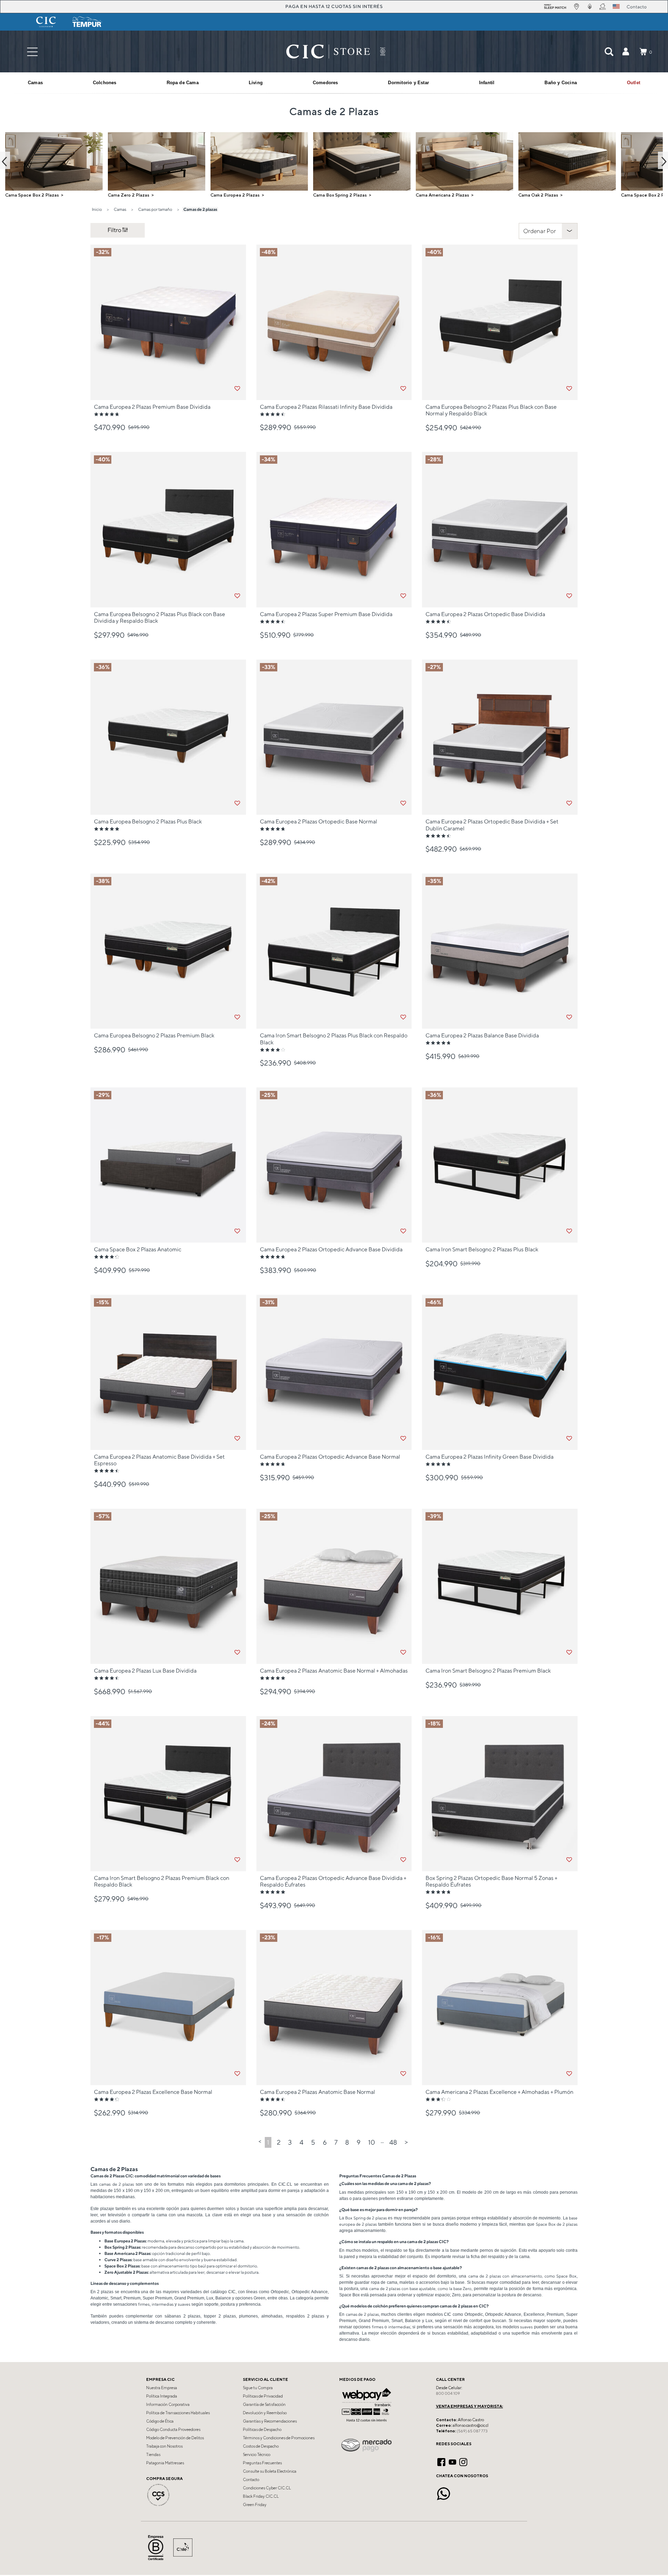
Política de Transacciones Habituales (178, 2413)
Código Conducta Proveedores (173, 2430)
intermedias (163, 2304)
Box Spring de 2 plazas (366, 2218)
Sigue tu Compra (258, 2388)
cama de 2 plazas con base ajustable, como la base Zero (420, 2288)
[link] (634, 83)
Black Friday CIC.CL (261, 2496)
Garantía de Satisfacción (264, 2404)
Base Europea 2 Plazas (125, 2241)
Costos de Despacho (261, 2446)
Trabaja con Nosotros (164, 2446)
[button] (626, 51)
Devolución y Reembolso (265, 2413)
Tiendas (153, 2455)
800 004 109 (448, 2393)
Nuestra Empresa (162, 2388)
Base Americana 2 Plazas (127, 2253)
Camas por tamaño (155, 209)
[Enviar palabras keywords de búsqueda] (609, 51)
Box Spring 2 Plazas (122, 2247)
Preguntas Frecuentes (262, 2463)
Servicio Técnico (257, 2455)
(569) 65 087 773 (472, 2431)
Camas (120, 209)
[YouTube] (452, 2461)
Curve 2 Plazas (118, 2260)
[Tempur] (87, 22)
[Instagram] (463, 2461)
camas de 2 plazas (117, 2184)
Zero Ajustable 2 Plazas (126, 2272)
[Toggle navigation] (32, 52)
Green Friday (255, 2505)
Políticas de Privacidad (263, 2396)
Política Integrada (162, 2396)
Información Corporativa (168, 2404)
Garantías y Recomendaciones (270, 2421)
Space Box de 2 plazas (557, 2224)
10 (372, 2142)
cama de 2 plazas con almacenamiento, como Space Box (522, 2276)
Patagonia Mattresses (165, 2463)
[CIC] (46, 22)
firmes (144, 2304)
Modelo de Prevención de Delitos (175, 2438)
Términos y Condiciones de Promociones (279, 2438)
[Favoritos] (237, 389)
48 (393, 2142)
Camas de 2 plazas (200, 209)
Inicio (97, 209)
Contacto (251, 2480)
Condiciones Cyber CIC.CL (267, 2488)
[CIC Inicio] (328, 51)
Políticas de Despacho (262, 2430)
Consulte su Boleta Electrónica (270, 2471)
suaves (184, 2304)
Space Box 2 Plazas (122, 2266)
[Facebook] (441, 2461)
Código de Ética (160, 2421)
